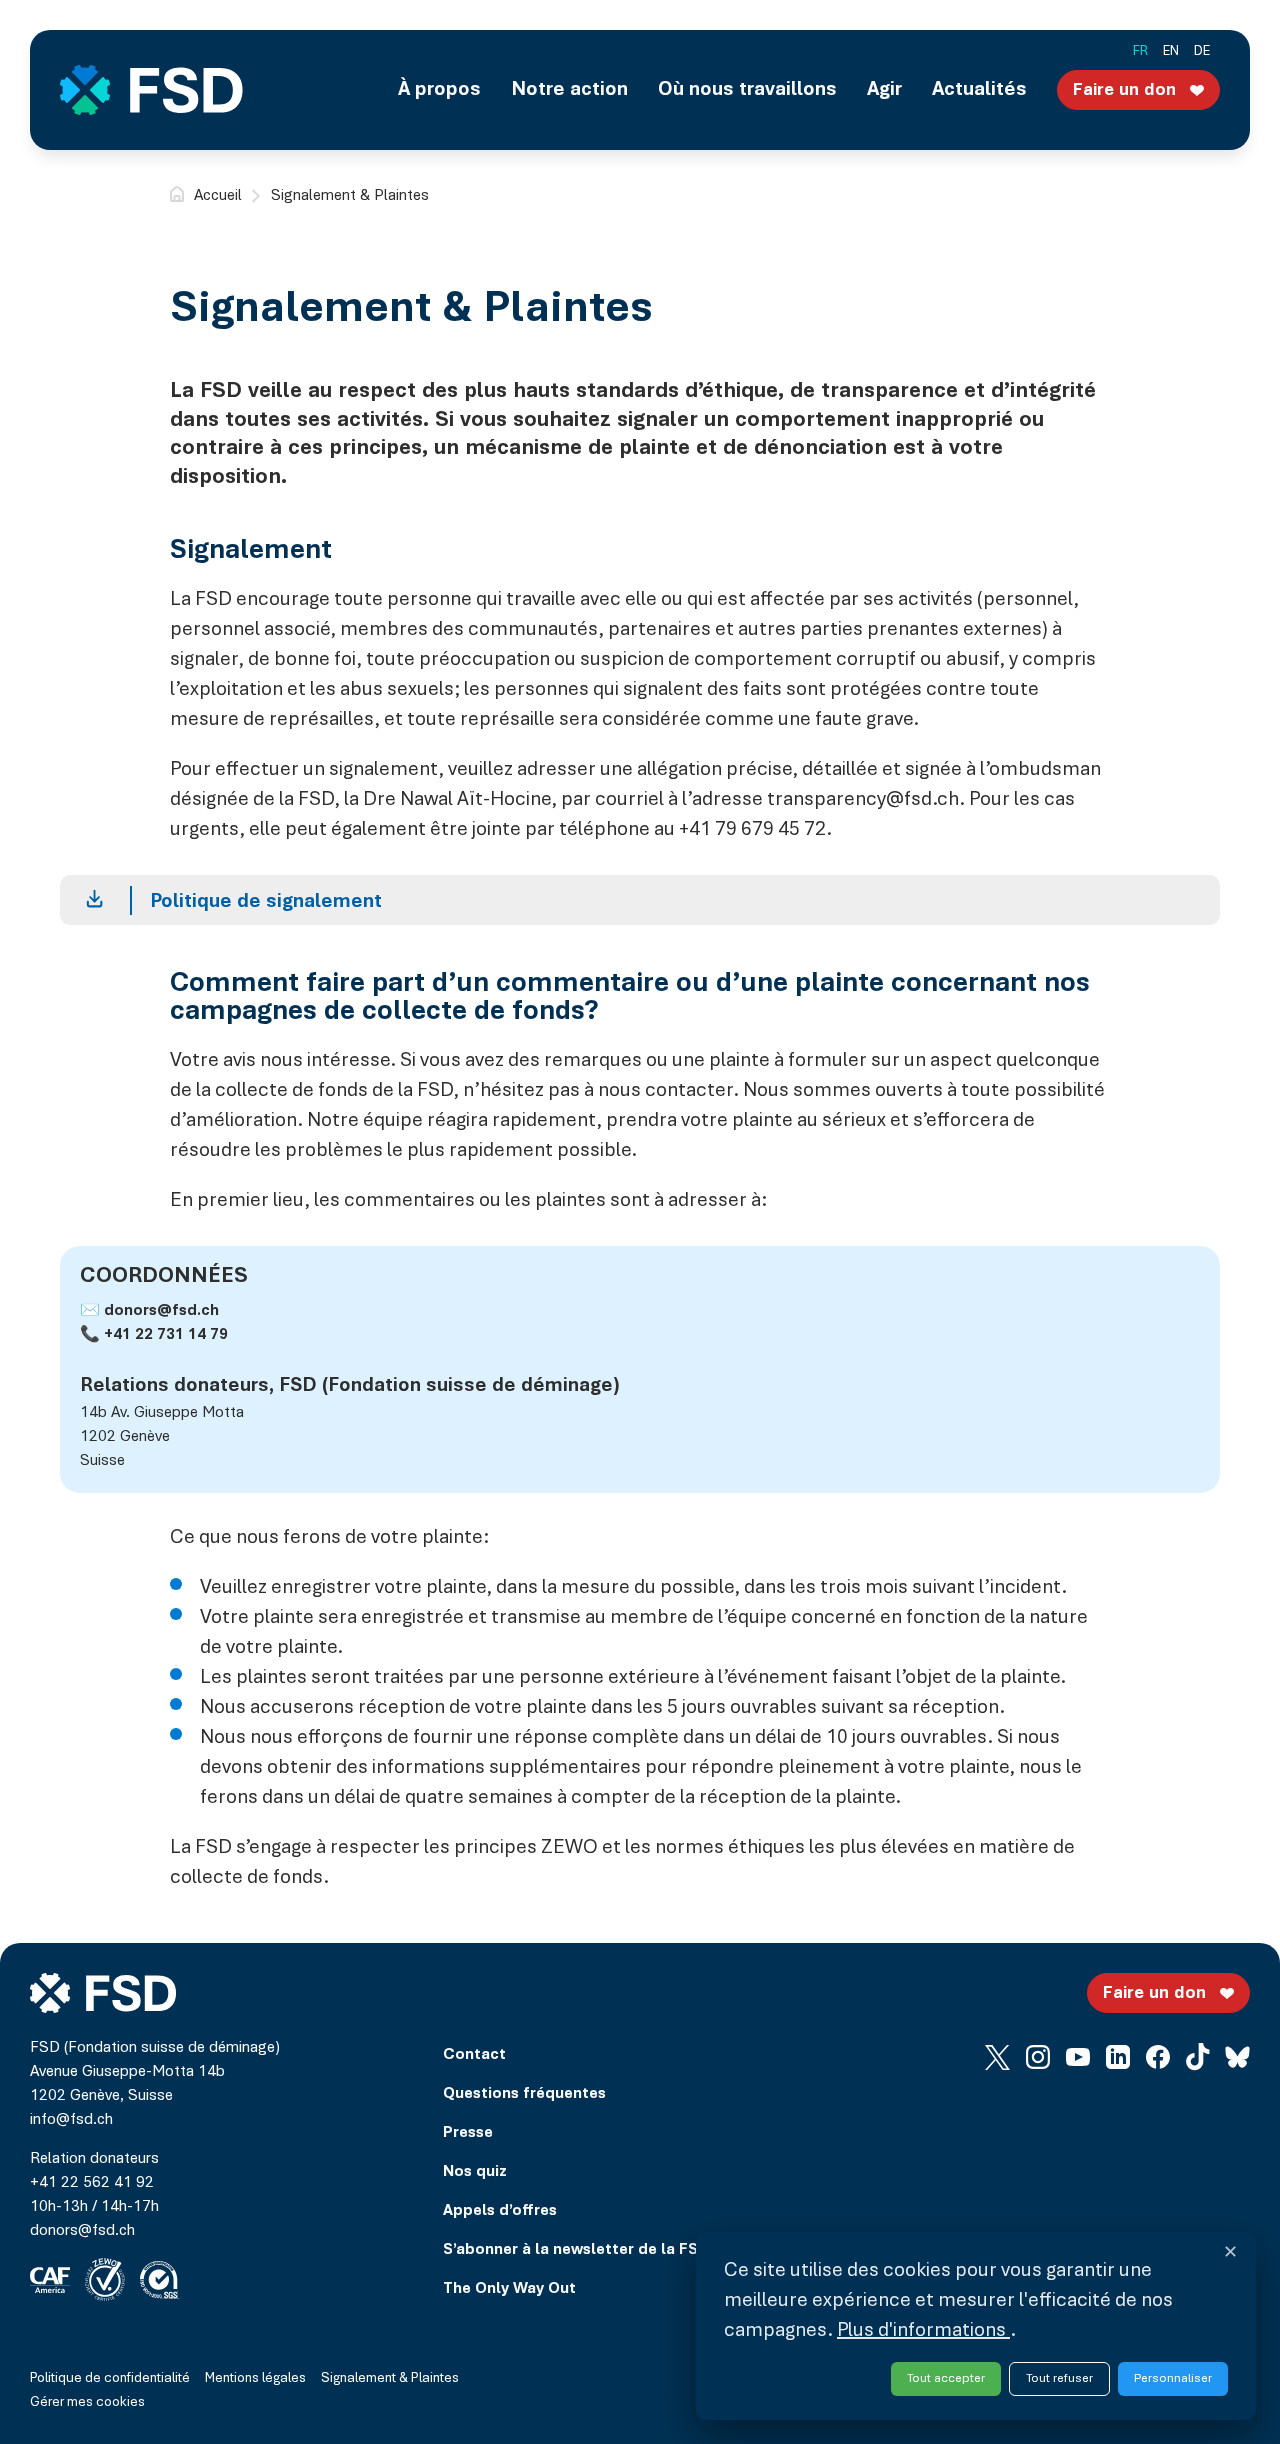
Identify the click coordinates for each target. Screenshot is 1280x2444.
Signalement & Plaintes (390, 2379)
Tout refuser (1059, 2378)
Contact (474, 2055)
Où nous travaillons (747, 90)
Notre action (569, 90)
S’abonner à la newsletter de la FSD (576, 2250)
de (1202, 52)
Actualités (979, 90)
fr (1140, 52)
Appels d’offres (500, 2211)
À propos (439, 90)
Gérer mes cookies (87, 2403)
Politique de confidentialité (110, 2379)
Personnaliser (1173, 2378)
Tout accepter (946, 2378)
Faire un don (1124, 91)
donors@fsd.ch (161, 1311)
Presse (468, 2133)
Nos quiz (475, 2172)
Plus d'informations (923, 2331)
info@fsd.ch (71, 2120)
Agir (884, 90)
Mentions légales (255, 2379)
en (1171, 52)
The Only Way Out (509, 2289)
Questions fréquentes (524, 2094)
